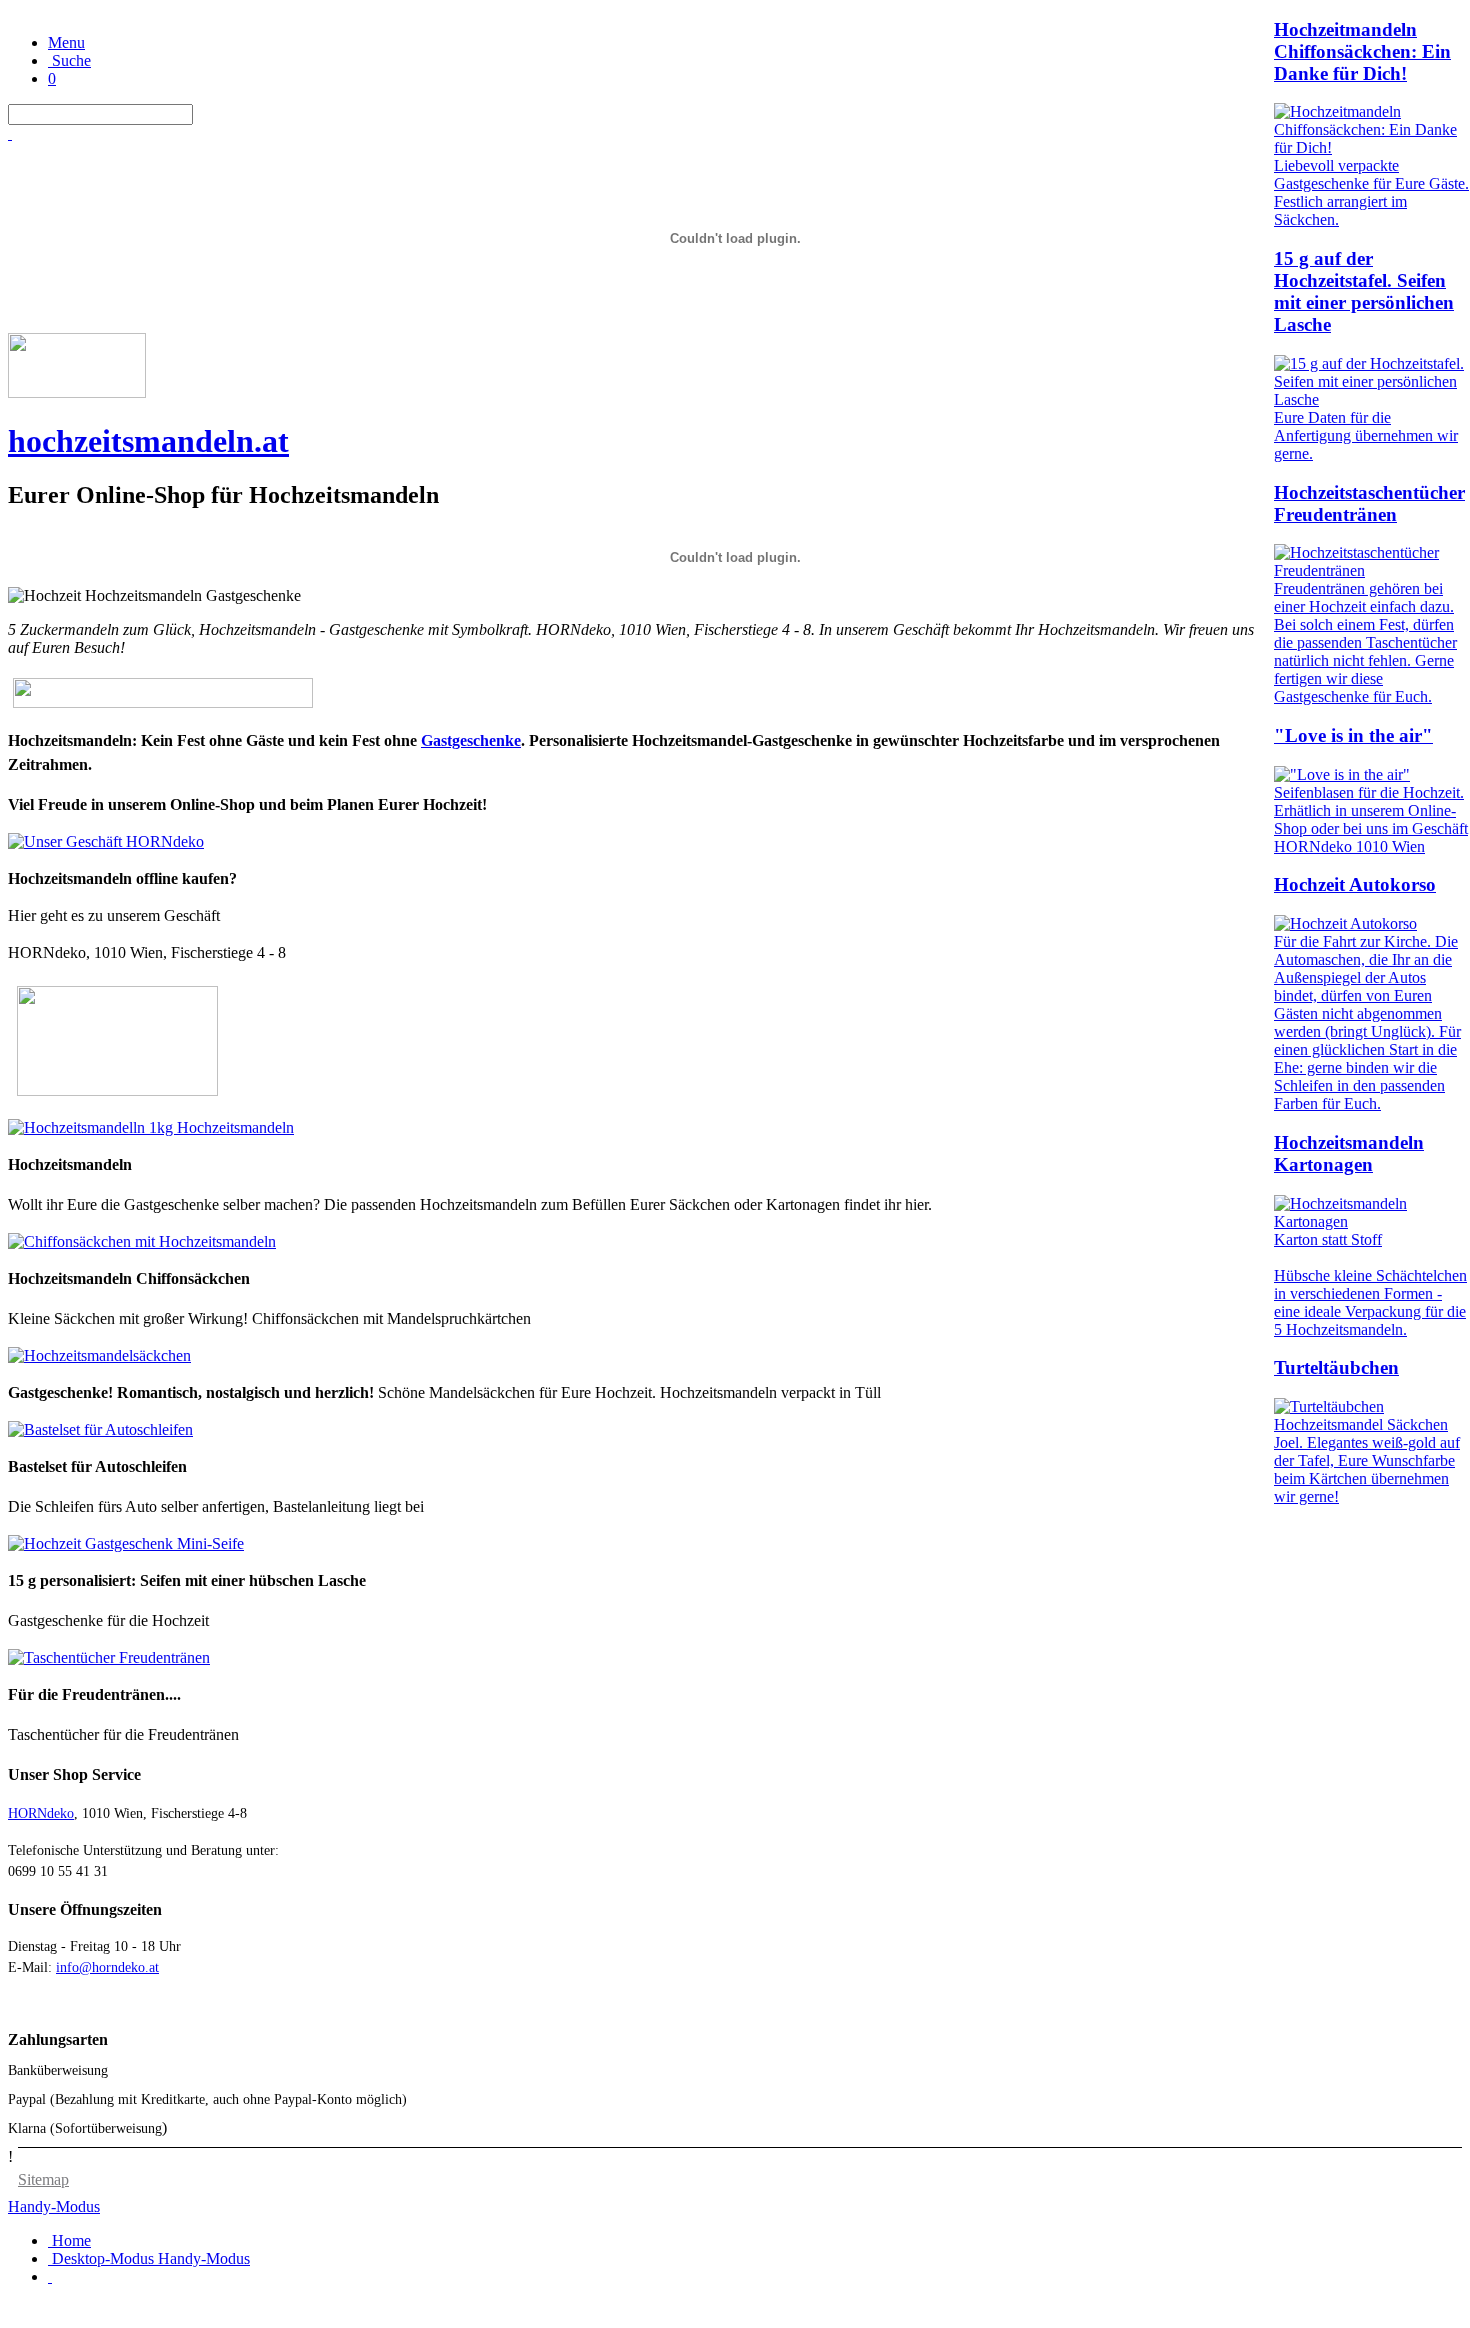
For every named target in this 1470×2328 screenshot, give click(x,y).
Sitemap (43, 2179)
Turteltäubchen (1336, 1367)
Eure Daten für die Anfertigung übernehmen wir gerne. (1366, 435)
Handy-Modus (54, 2206)
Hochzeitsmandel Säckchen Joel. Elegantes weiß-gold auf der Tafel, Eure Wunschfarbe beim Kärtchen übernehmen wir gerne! (1367, 1460)
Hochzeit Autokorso (1355, 884)
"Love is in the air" (1353, 735)
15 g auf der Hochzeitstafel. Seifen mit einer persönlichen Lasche (1364, 291)
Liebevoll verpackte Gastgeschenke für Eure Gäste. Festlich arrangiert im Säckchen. (1371, 192)
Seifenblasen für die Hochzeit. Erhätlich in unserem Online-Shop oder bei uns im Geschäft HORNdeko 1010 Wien (1371, 819)
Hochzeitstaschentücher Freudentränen (1369, 503)
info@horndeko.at (107, 1967)
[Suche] (10, 133)
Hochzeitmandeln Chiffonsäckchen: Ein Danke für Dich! (1362, 51)
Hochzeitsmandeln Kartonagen (1349, 1153)
